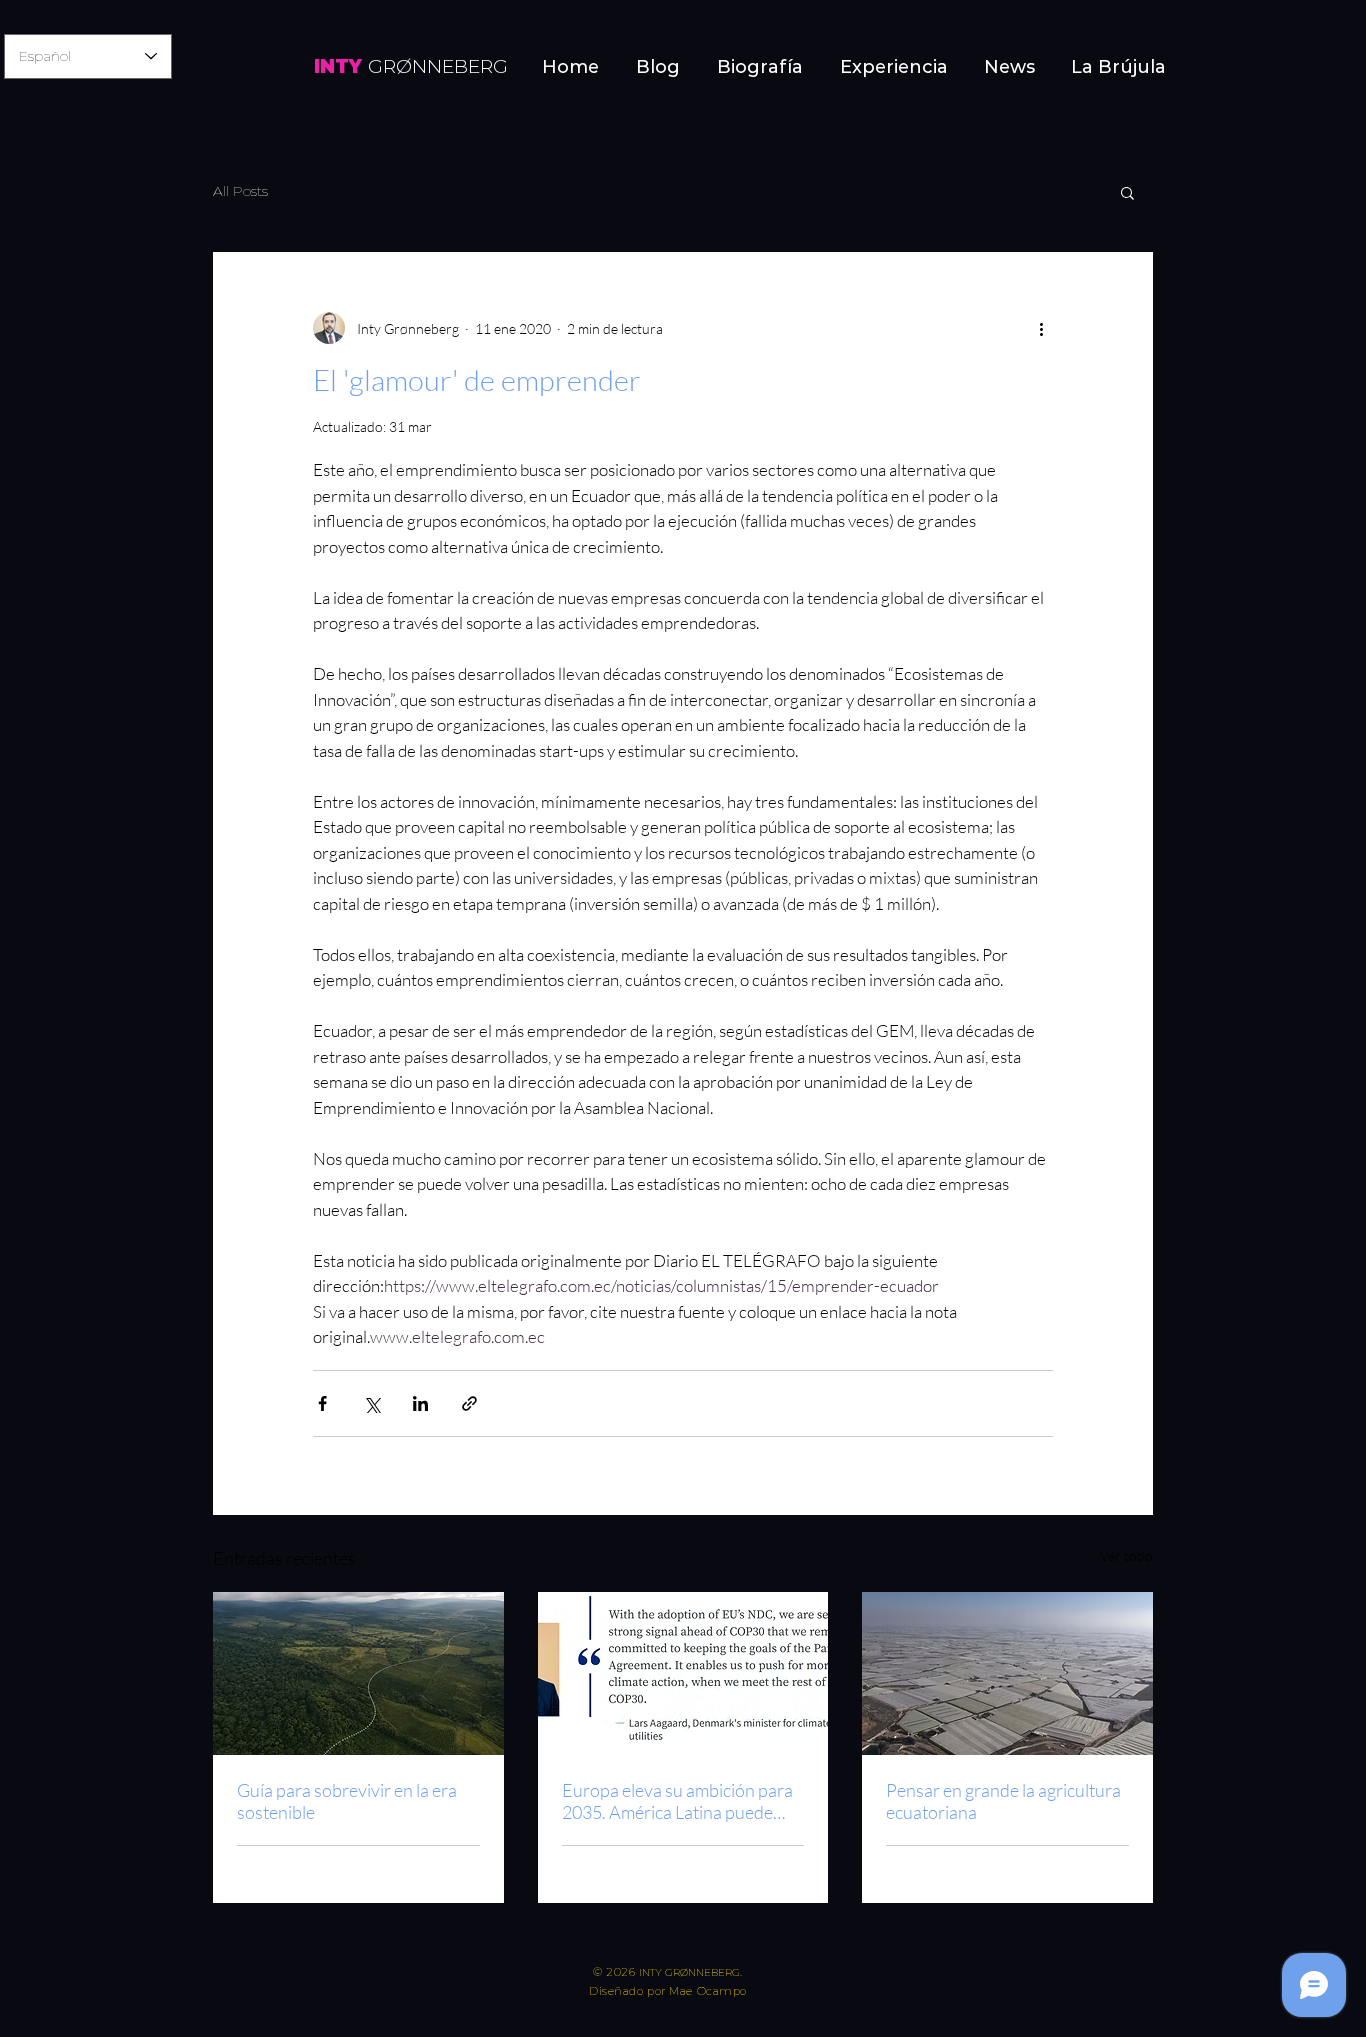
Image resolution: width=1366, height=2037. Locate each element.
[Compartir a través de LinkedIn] (420, 1403)
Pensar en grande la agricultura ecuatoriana (1003, 1801)
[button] (1127, 192)
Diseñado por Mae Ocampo (668, 1991)
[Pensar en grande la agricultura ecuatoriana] (1007, 1673)
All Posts (240, 191)
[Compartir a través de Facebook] (322, 1403)
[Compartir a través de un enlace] (469, 1403)
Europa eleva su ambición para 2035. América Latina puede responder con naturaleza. (677, 1801)
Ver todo (1126, 1555)
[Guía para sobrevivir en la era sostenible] (358, 1673)
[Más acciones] (1041, 328)
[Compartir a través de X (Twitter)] (371, 1403)
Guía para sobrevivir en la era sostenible (347, 1801)
